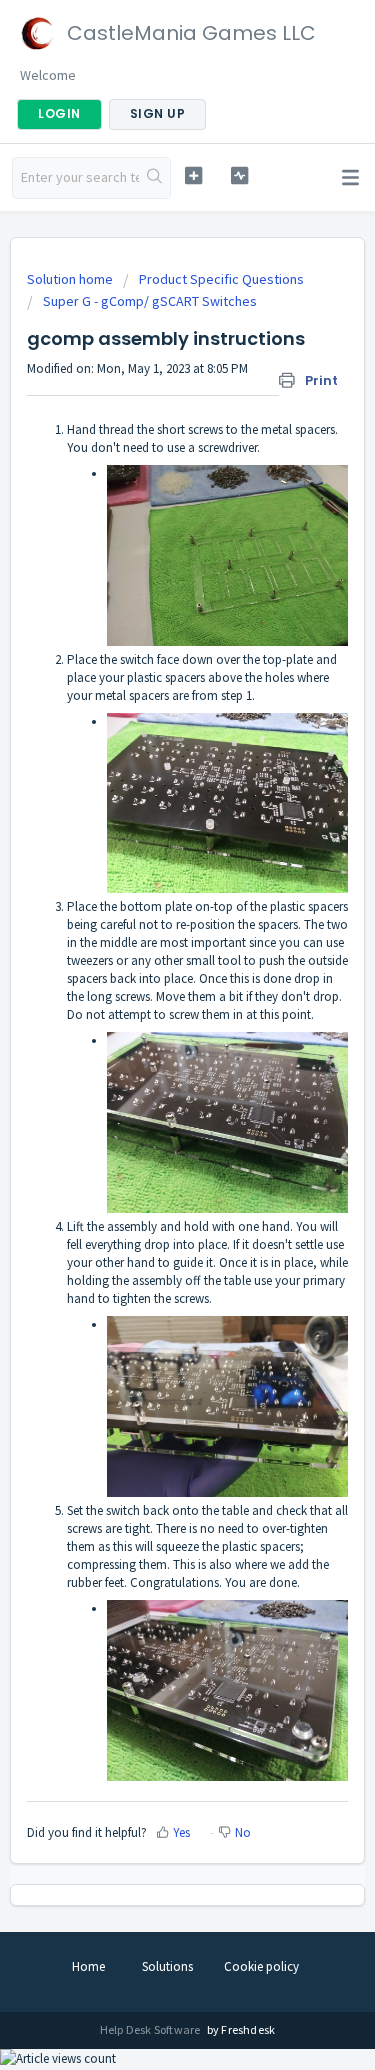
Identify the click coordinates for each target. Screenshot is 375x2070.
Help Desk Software (151, 2029)
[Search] (154, 178)
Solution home (71, 279)
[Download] (151, 1041)
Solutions (167, 1966)
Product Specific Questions (221, 279)
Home (88, 1966)
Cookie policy (261, 1966)
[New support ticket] (193, 175)
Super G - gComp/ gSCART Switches (150, 301)
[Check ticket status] (239, 175)
